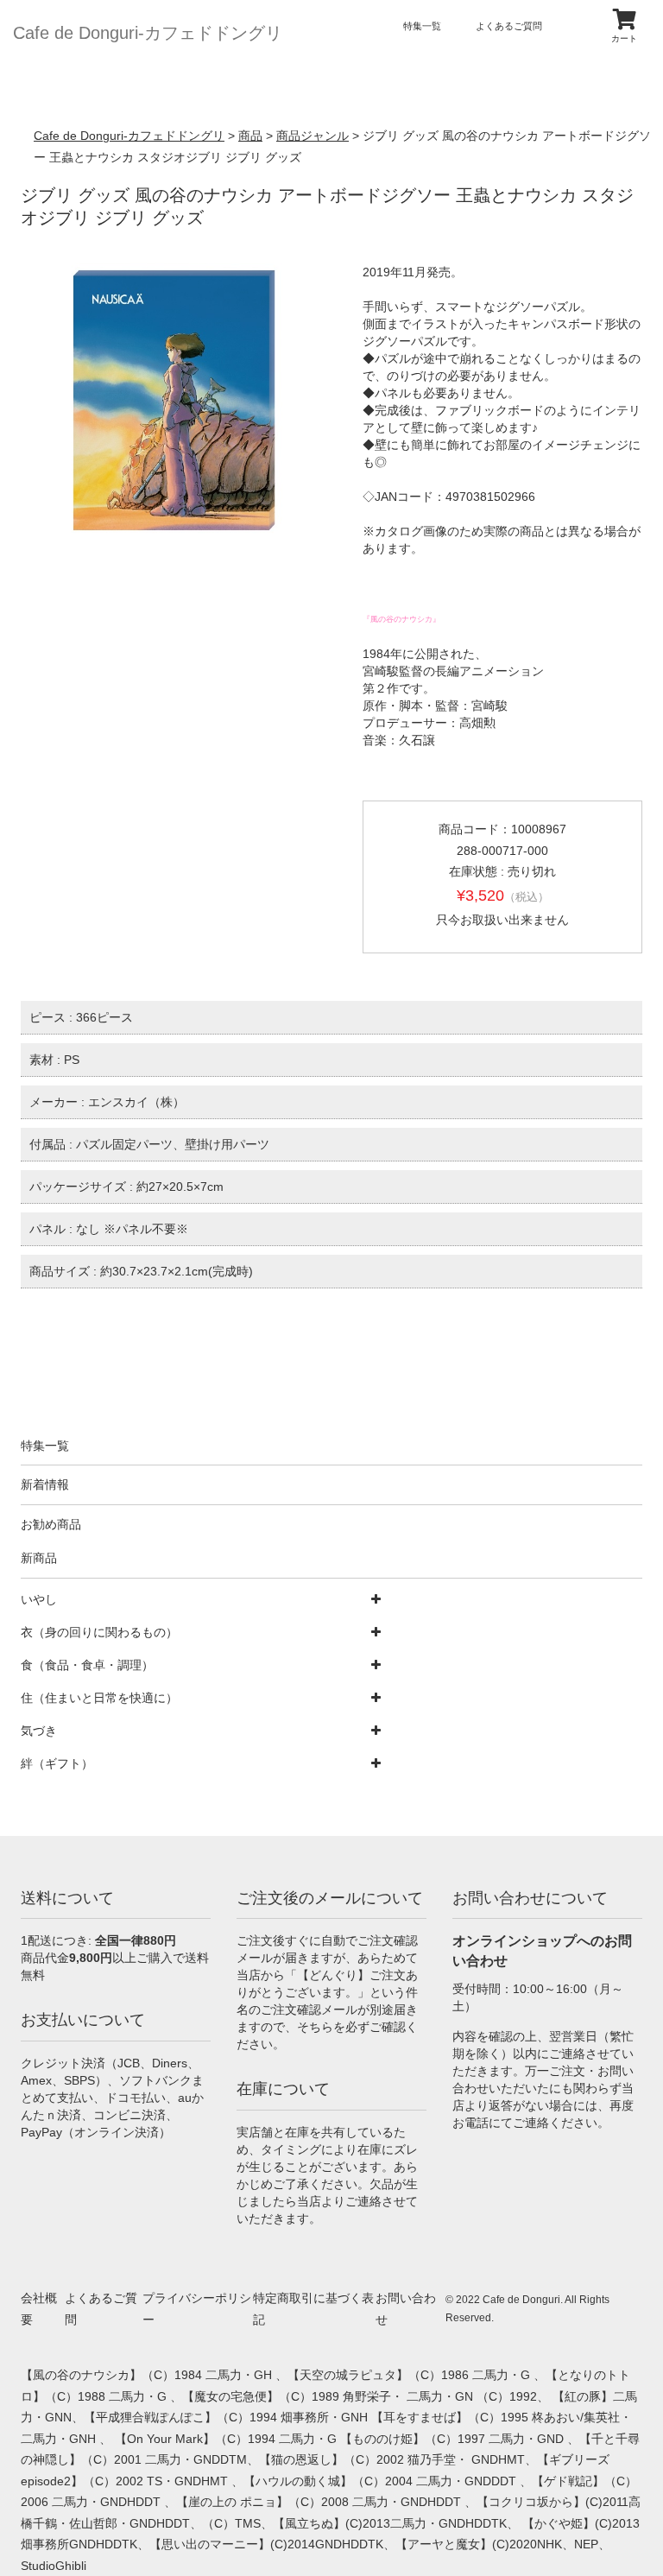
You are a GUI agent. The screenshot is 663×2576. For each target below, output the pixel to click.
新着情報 (45, 1484)
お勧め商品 (51, 1524)
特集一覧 (422, 26)
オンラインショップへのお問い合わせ (542, 1951)
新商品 (39, 1558)
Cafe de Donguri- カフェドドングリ (148, 33)
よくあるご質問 (509, 26)
